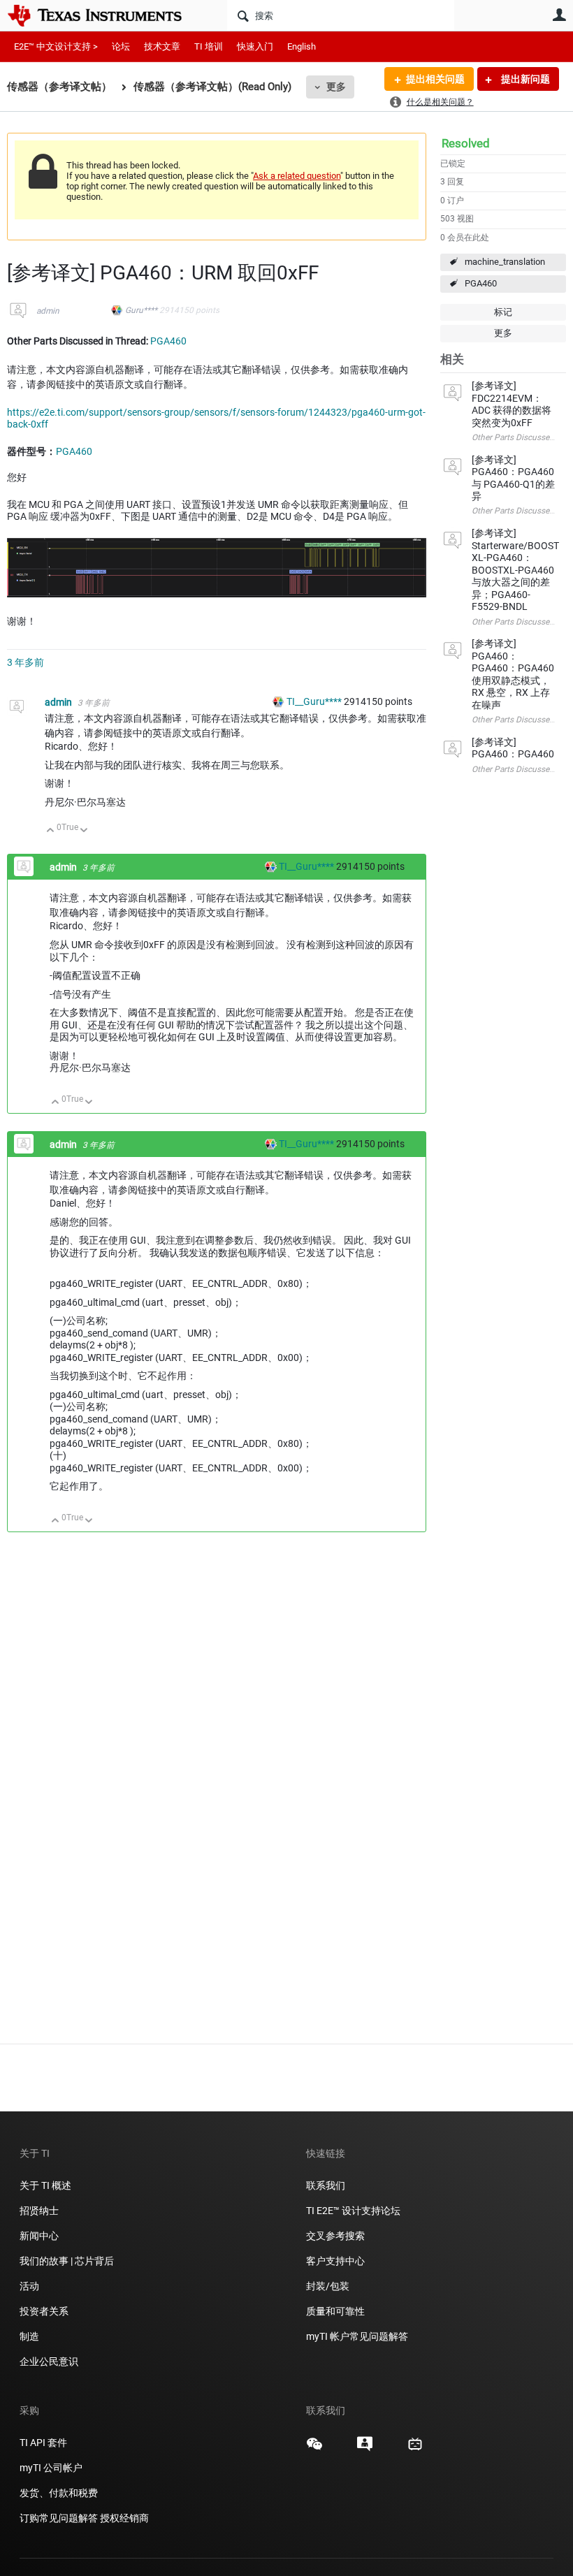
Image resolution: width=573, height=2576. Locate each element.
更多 (336, 87)
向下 (84, 831)
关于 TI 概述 (45, 2185)
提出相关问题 (435, 79)
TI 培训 (209, 46)
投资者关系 (44, 2311)
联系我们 (326, 2185)
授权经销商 (124, 2518)
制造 (29, 2336)
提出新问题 (524, 79)
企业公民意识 (49, 2362)
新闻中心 (39, 2236)
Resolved (466, 143)
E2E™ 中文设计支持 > (56, 46)
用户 (559, 15)
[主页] (105, 15)
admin (48, 311)
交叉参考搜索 (335, 2236)
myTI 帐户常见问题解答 (357, 2336)
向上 (51, 831)
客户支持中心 (335, 2261)
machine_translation (505, 262)
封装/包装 (328, 2286)
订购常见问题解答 (59, 2518)
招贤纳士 (39, 2211)
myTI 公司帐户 (51, 2468)
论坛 (121, 46)
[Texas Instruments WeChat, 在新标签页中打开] (314, 2449)
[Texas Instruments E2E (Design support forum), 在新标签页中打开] (365, 2449)
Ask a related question (297, 176)
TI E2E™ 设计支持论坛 (353, 2211)
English (302, 46)
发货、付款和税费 (59, 2493)
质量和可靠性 (336, 2311)
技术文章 (162, 46)
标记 (503, 312)
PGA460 (481, 283)
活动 (29, 2286)
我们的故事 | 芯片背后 (67, 2261)
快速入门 (255, 46)
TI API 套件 (43, 2443)
